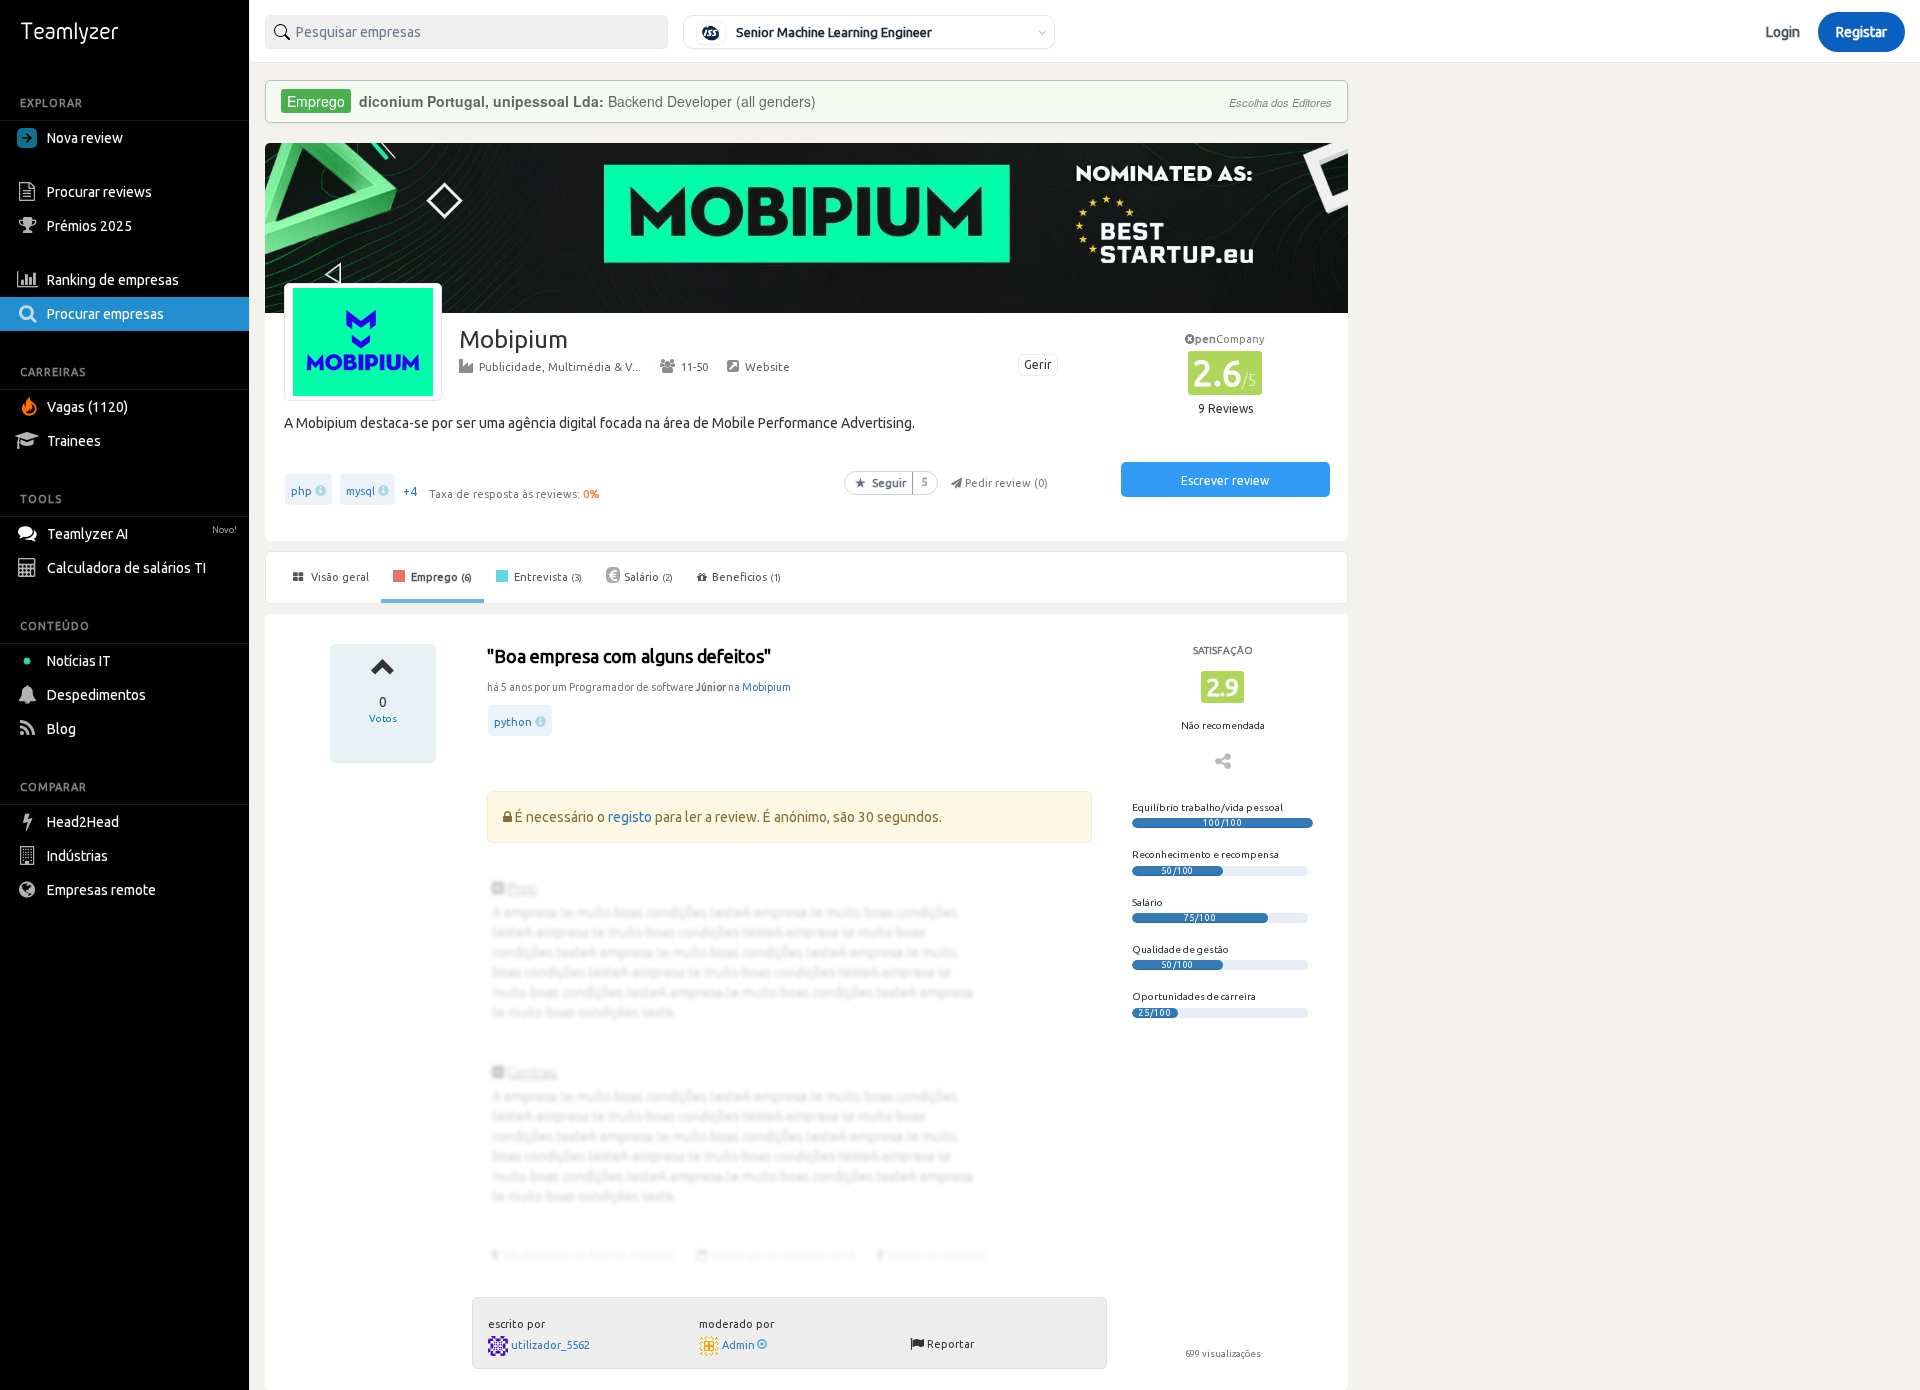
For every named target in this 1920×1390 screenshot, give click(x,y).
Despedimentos (96, 695)
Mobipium (766, 687)
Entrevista (546, 577)
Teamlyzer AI (142, 534)
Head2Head (83, 822)
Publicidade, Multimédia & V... (560, 366)
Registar (1861, 32)
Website (767, 366)
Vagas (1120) (87, 407)
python (513, 722)
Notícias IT (79, 661)
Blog (61, 729)
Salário (648, 577)
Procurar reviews (99, 192)
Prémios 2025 (89, 226)
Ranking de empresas (113, 280)
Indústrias (77, 856)
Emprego (440, 577)
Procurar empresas (105, 314)
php (301, 491)
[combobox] (466, 32)
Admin (738, 1345)
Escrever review (1225, 480)
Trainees (74, 441)
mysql (360, 491)
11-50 (694, 366)
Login (1783, 32)
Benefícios (746, 577)
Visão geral (338, 577)
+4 (410, 491)
